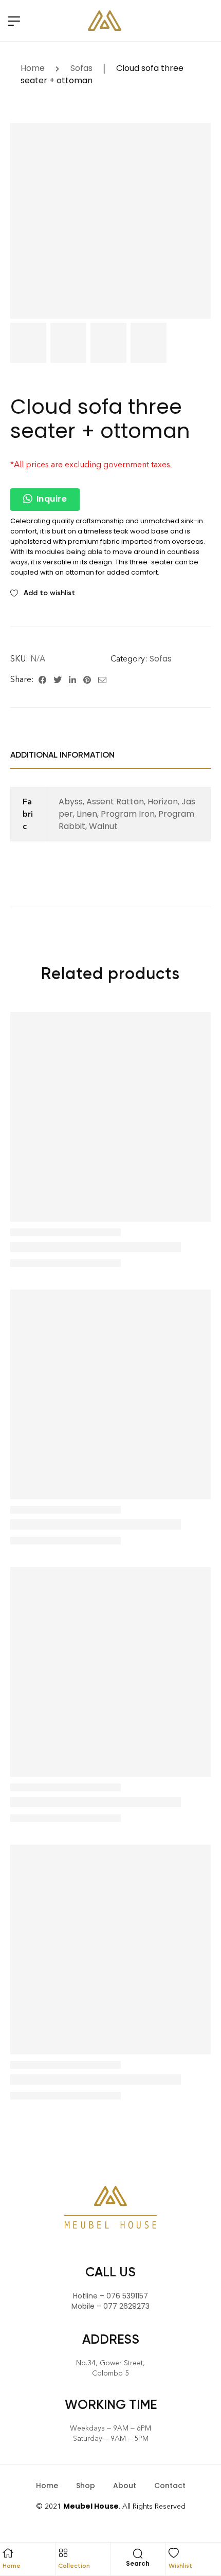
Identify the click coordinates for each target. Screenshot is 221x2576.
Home (33, 68)
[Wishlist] (174, 2553)
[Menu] (14, 21)
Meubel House (91, 2506)
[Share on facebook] (42, 679)
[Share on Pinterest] (87, 679)
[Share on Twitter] (58, 679)
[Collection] (63, 2553)
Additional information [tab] (62, 755)
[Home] (8, 2553)
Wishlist (180, 2566)
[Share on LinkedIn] (72, 679)
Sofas (81, 68)
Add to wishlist (49, 593)
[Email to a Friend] (102, 679)
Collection (74, 2566)
